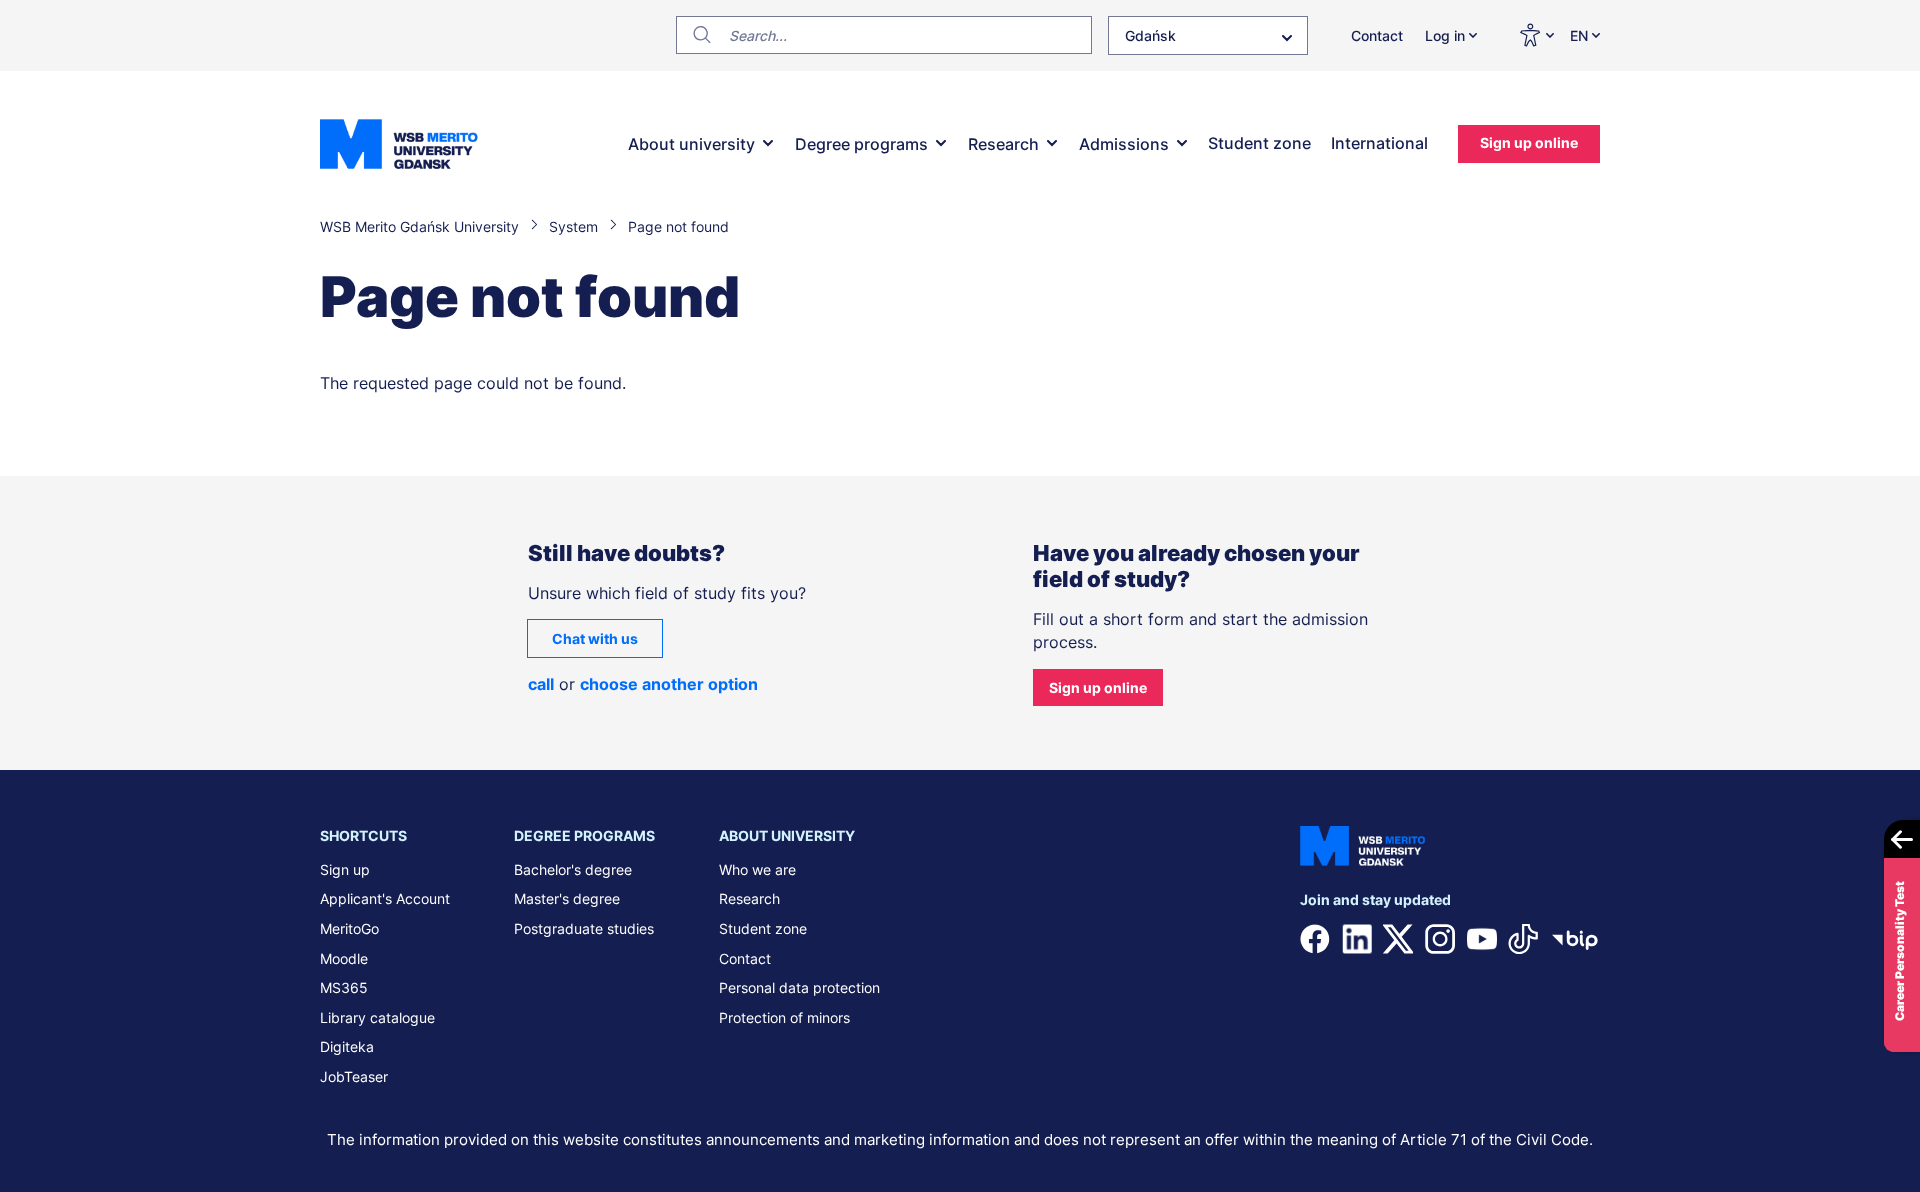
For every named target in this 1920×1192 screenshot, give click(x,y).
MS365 (344, 987)
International (1379, 143)
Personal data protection (799, 987)
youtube (1482, 939)
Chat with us (595, 638)
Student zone (1259, 143)
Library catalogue (377, 1017)
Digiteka (347, 1046)
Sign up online (1529, 142)
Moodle (344, 958)
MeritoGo (349, 928)
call (541, 684)
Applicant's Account (385, 898)
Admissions (1124, 144)
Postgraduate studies (584, 928)
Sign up (345, 869)
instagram (1440, 939)
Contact (1377, 35)
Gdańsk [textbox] (1150, 35)
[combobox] (1208, 35)
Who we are (757, 869)
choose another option (669, 684)
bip (1575, 939)
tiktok (1523, 939)
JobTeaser (354, 1076)
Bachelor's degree (573, 869)
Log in (1445, 35)
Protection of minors (784, 1017)
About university (691, 144)
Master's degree (567, 898)
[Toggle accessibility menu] (1536, 35)
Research (1003, 144)
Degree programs (861, 144)
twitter (1398, 939)
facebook (1315, 939)
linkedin (1357, 939)
